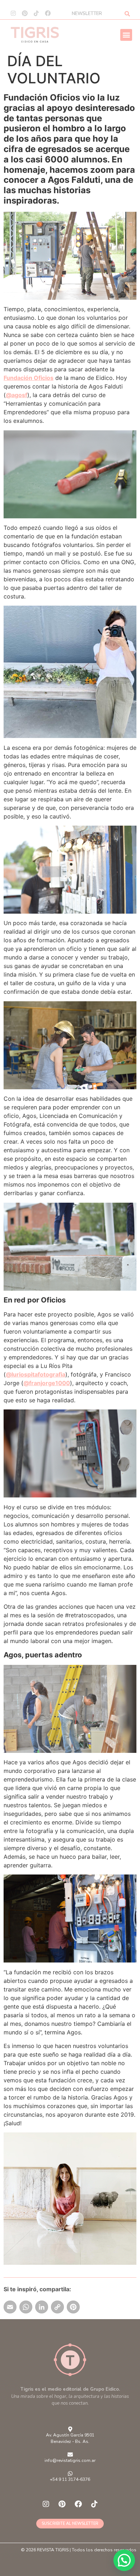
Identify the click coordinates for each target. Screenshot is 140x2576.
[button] (126, 35)
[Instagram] (13, 13)
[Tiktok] (36, 13)
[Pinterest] (25, 13)
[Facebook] (48, 13)
